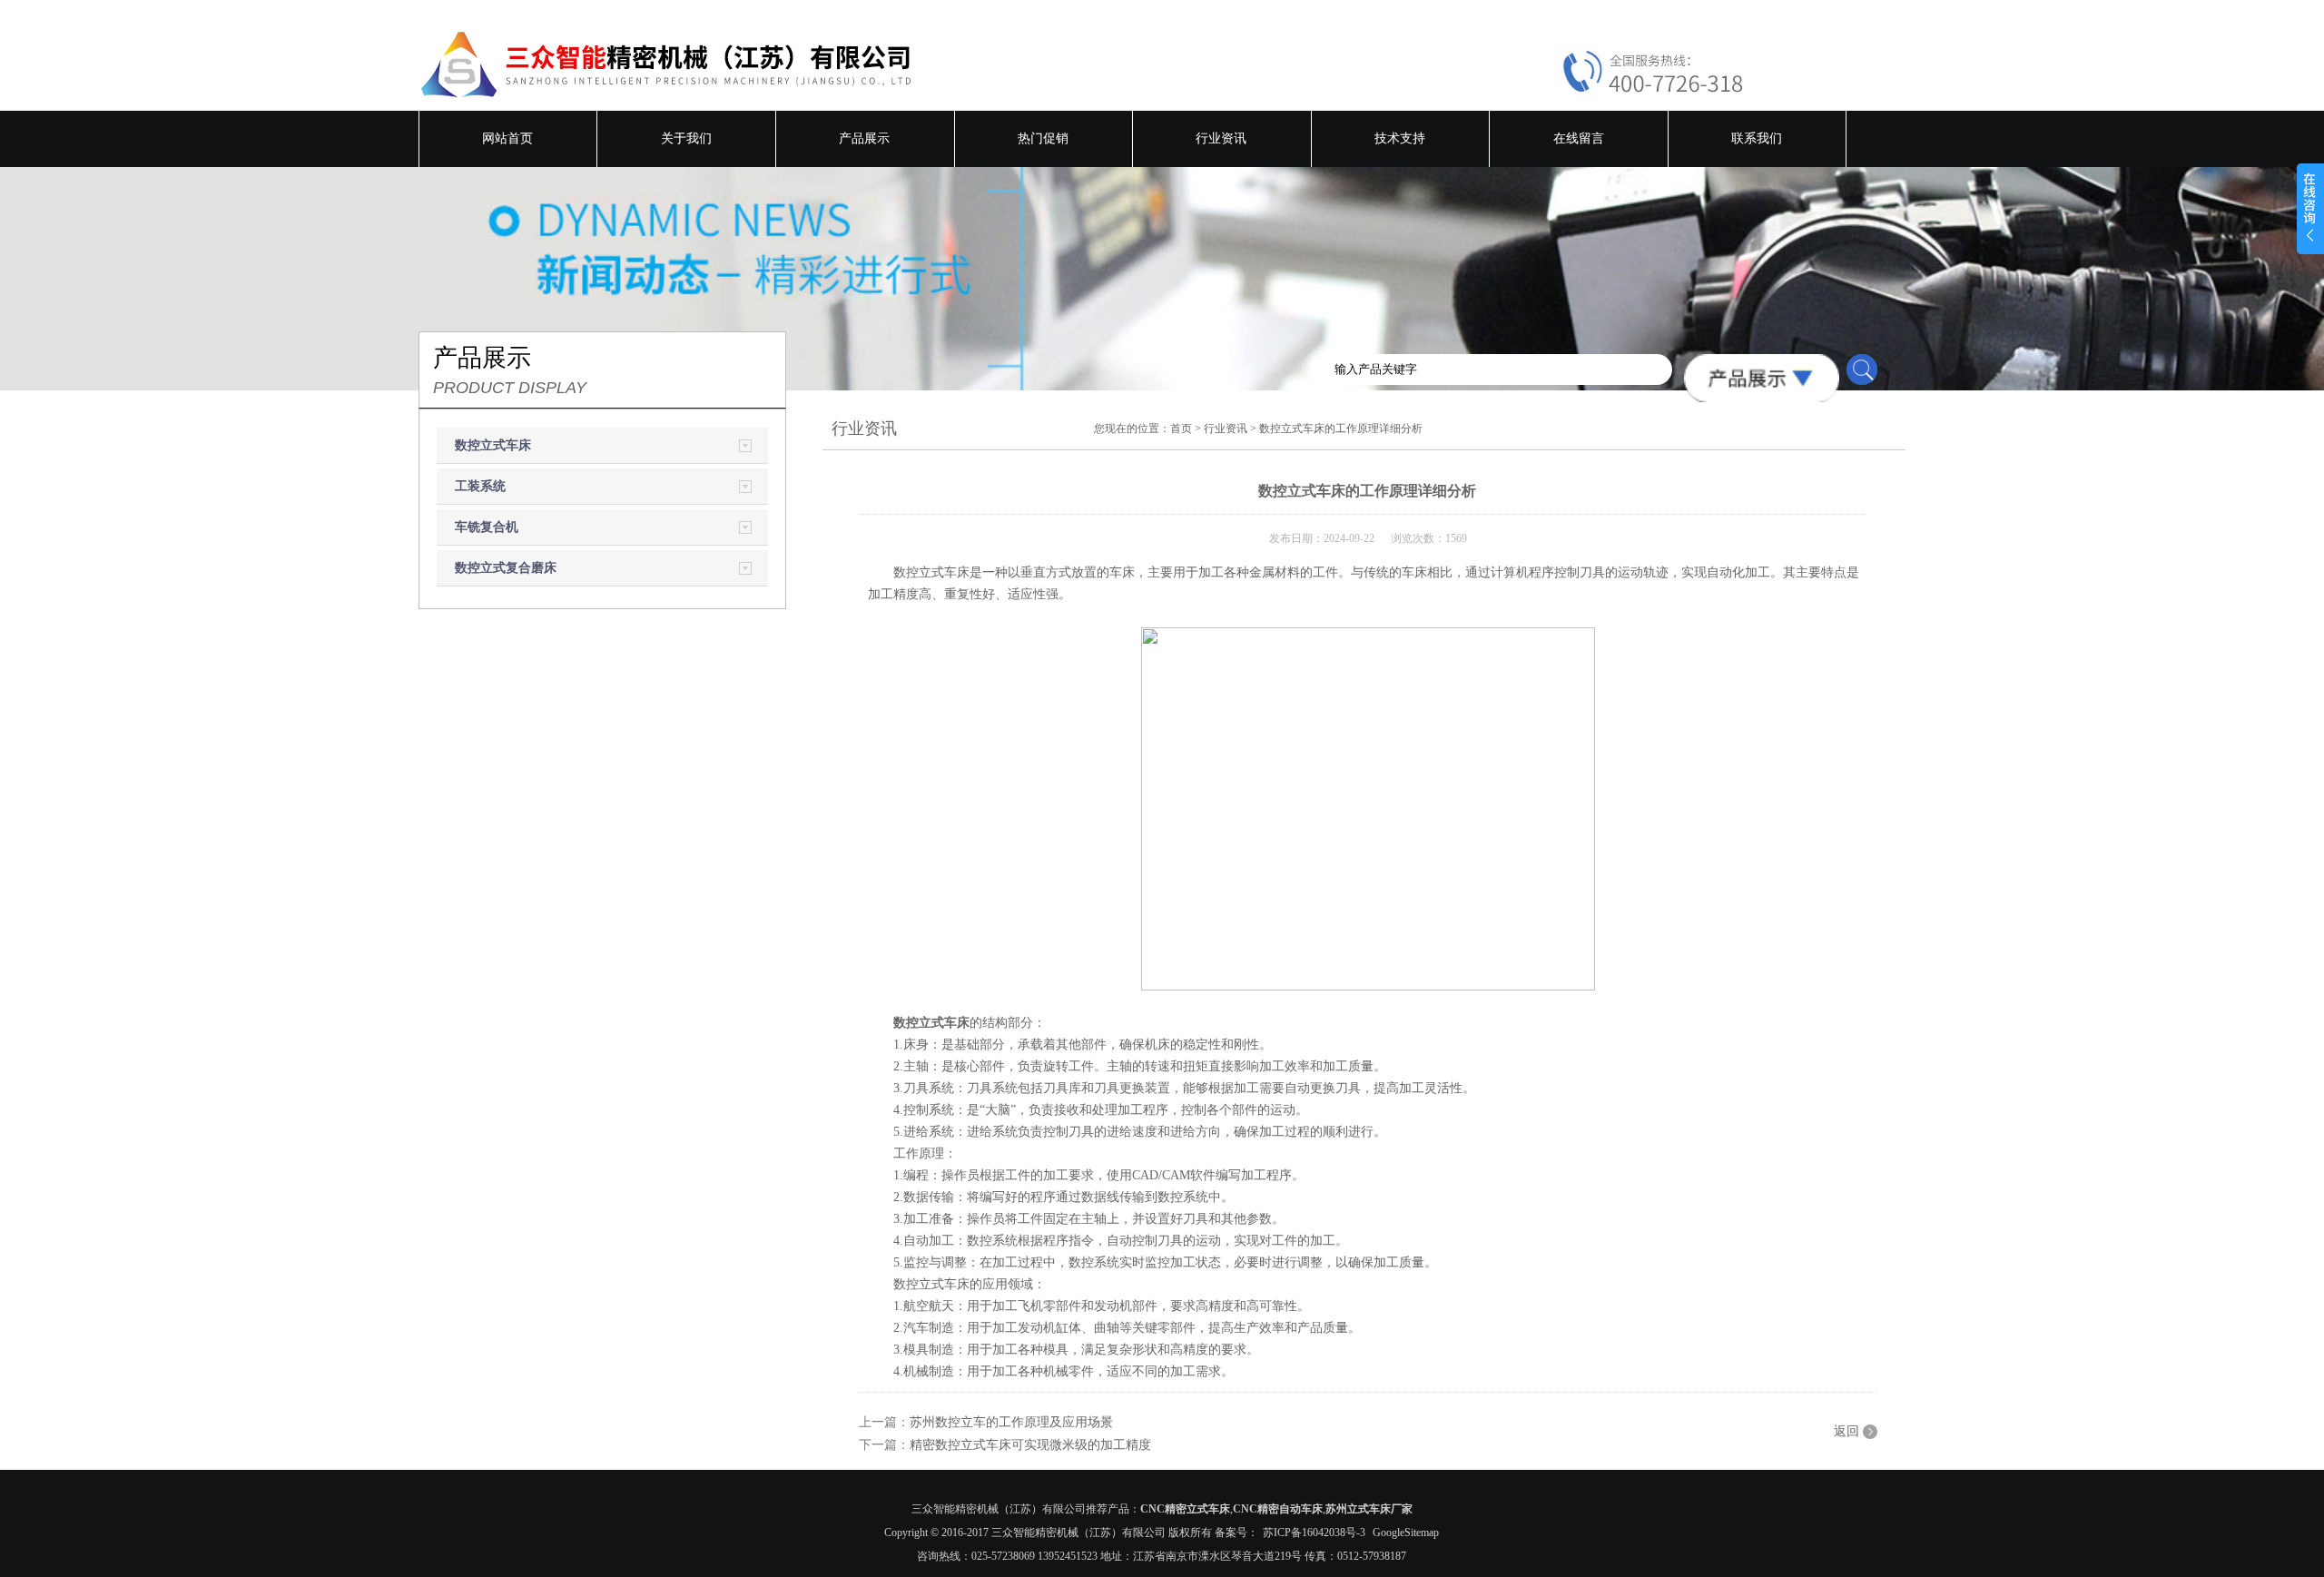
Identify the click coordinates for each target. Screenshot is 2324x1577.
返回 (1846, 1431)
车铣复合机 (487, 527)
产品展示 (864, 138)
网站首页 (507, 138)
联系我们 (1757, 138)
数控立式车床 (493, 445)
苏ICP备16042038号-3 (1314, 1533)
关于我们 (686, 138)
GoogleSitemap (1406, 1533)
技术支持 (1400, 138)
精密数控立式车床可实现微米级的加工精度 (1030, 1445)
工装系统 (480, 486)
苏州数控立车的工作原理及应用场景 (1011, 1422)
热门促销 (1043, 138)
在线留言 (1579, 138)
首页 (1181, 429)
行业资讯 (1221, 138)
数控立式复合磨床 (506, 568)
